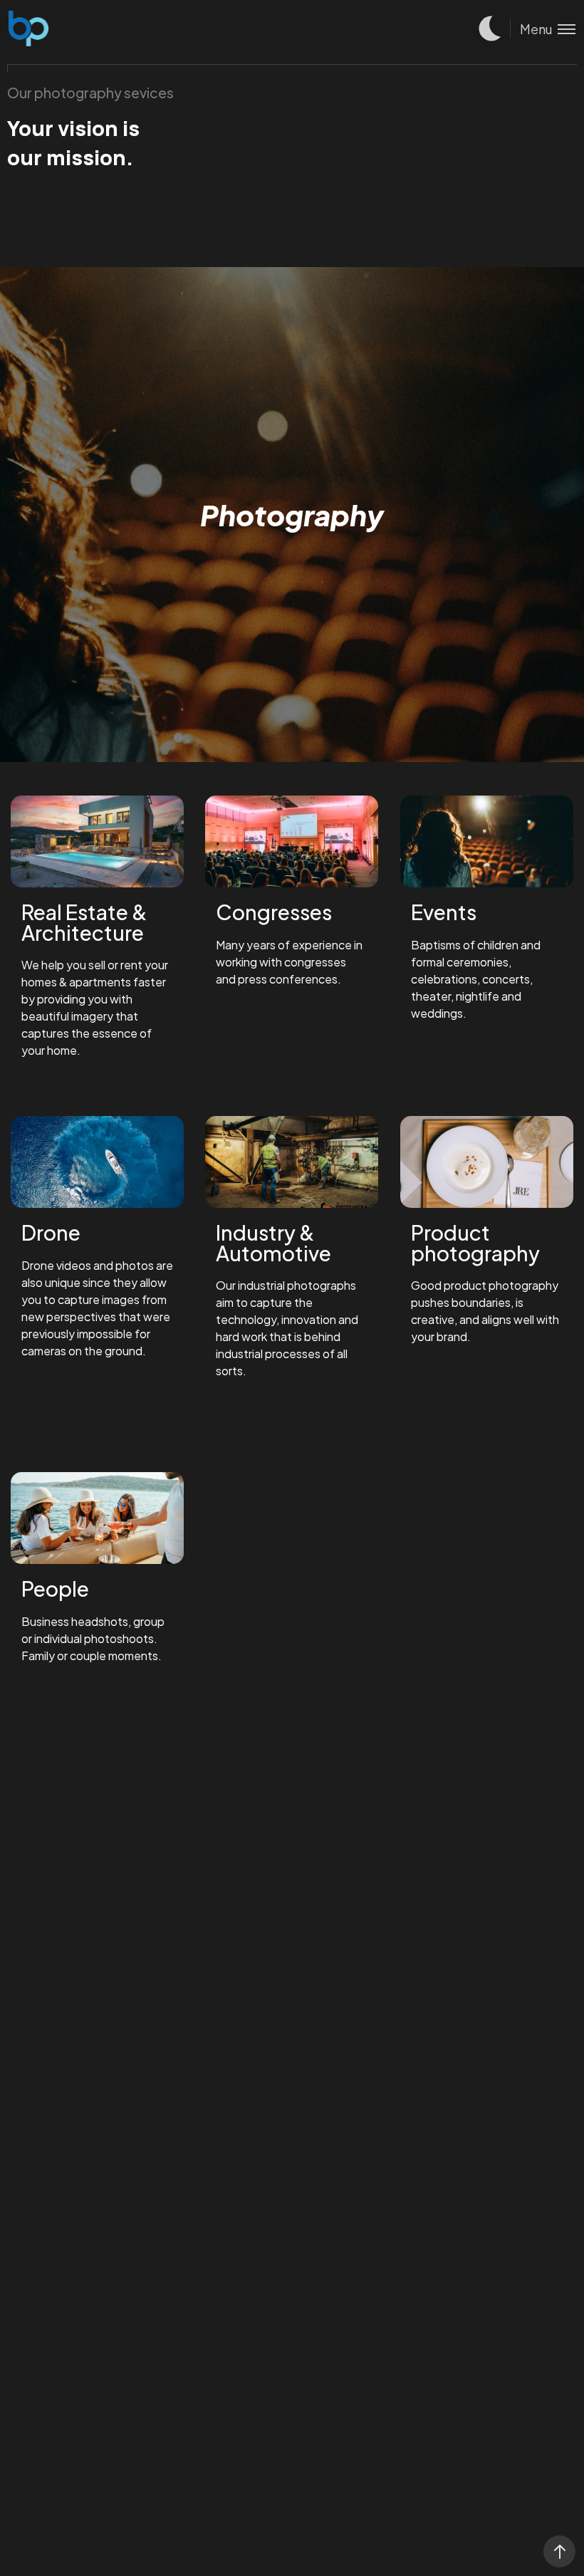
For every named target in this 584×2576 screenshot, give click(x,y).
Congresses (274, 912)
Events (444, 912)
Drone (51, 1232)
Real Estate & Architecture (84, 922)
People (55, 1588)
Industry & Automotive (273, 1242)
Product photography (475, 1242)
